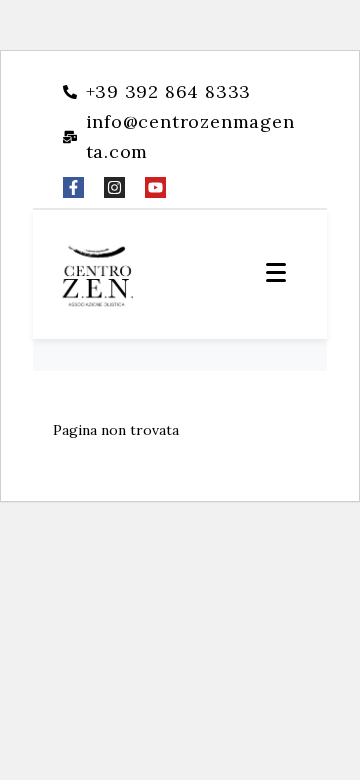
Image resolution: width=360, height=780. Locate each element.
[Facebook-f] (73, 187)
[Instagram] (114, 187)
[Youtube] (155, 187)
